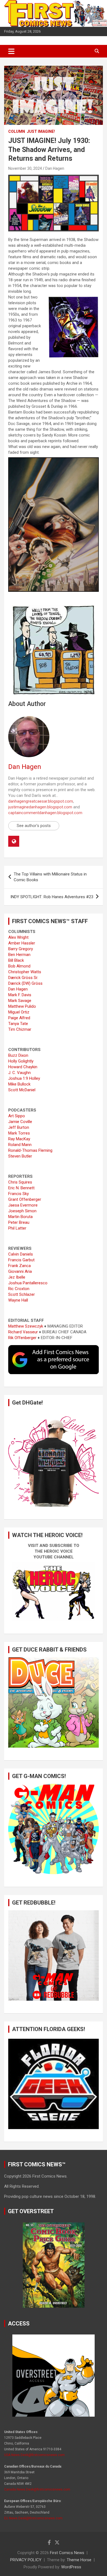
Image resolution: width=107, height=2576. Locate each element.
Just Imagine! (41, 131)
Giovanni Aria (20, 1271)
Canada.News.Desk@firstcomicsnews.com (37, 2489)
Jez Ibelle (17, 1277)
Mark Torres (19, 1133)
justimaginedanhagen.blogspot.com (40, 807)
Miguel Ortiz (19, 1012)
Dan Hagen (55, 168)
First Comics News (67, 2553)
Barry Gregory (21, 949)
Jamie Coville (20, 1122)
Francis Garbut (21, 1260)
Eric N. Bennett (21, 1188)
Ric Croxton (19, 1289)
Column (17, 131)
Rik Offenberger (22, 1338)
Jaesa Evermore (23, 1205)
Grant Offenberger (25, 1199)
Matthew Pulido (22, 1006)
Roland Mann (20, 1145)
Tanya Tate (18, 1024)
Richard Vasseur (23, 1332)
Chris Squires (20, 1182)
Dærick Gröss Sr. (23, 978)
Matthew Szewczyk (26, 1326)
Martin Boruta (20, 1217)
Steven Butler (20, 1156)
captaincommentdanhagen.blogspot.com (45, 813)
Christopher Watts (25, 972)
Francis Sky (19, 1194)
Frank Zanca (19, 1266)
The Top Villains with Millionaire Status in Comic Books (50, 877)
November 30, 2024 (25, 168)
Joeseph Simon (22, 1211)
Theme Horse (79, 2560)
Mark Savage (20, 1001)
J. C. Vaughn (19, 1073)
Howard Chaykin (23, 1067)
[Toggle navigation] (11, 51)
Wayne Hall (18, 1300)
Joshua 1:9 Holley (24, 1078)
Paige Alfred (19, 1018)
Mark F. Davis (20, 995)
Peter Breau (19, 1222)
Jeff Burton (19, 1127)
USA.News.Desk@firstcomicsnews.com (34, 2455)
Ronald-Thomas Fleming (30, 1150)
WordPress (71, 2567)
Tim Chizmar (20, 1029)
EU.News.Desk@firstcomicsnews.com (33, 2518)
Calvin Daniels (21, 1254)
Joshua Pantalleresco (28, 1283)
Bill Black (16, 960)
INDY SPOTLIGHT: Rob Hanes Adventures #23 (52, 897)
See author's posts (34, 826)
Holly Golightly (21, 1061)
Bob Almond (19, 966)
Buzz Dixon (18, 1055)
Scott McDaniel (22, 1090)
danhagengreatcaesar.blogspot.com (41, 801)
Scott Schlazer (22, 1294)
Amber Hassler (22, 943)
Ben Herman (19, 955)
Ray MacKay (19, 1139)
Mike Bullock (19, 1084)
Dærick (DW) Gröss (25, 983)
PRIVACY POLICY (26, 2560)
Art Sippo (17, 1116)
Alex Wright (18, 937)
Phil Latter (17, 1228)
